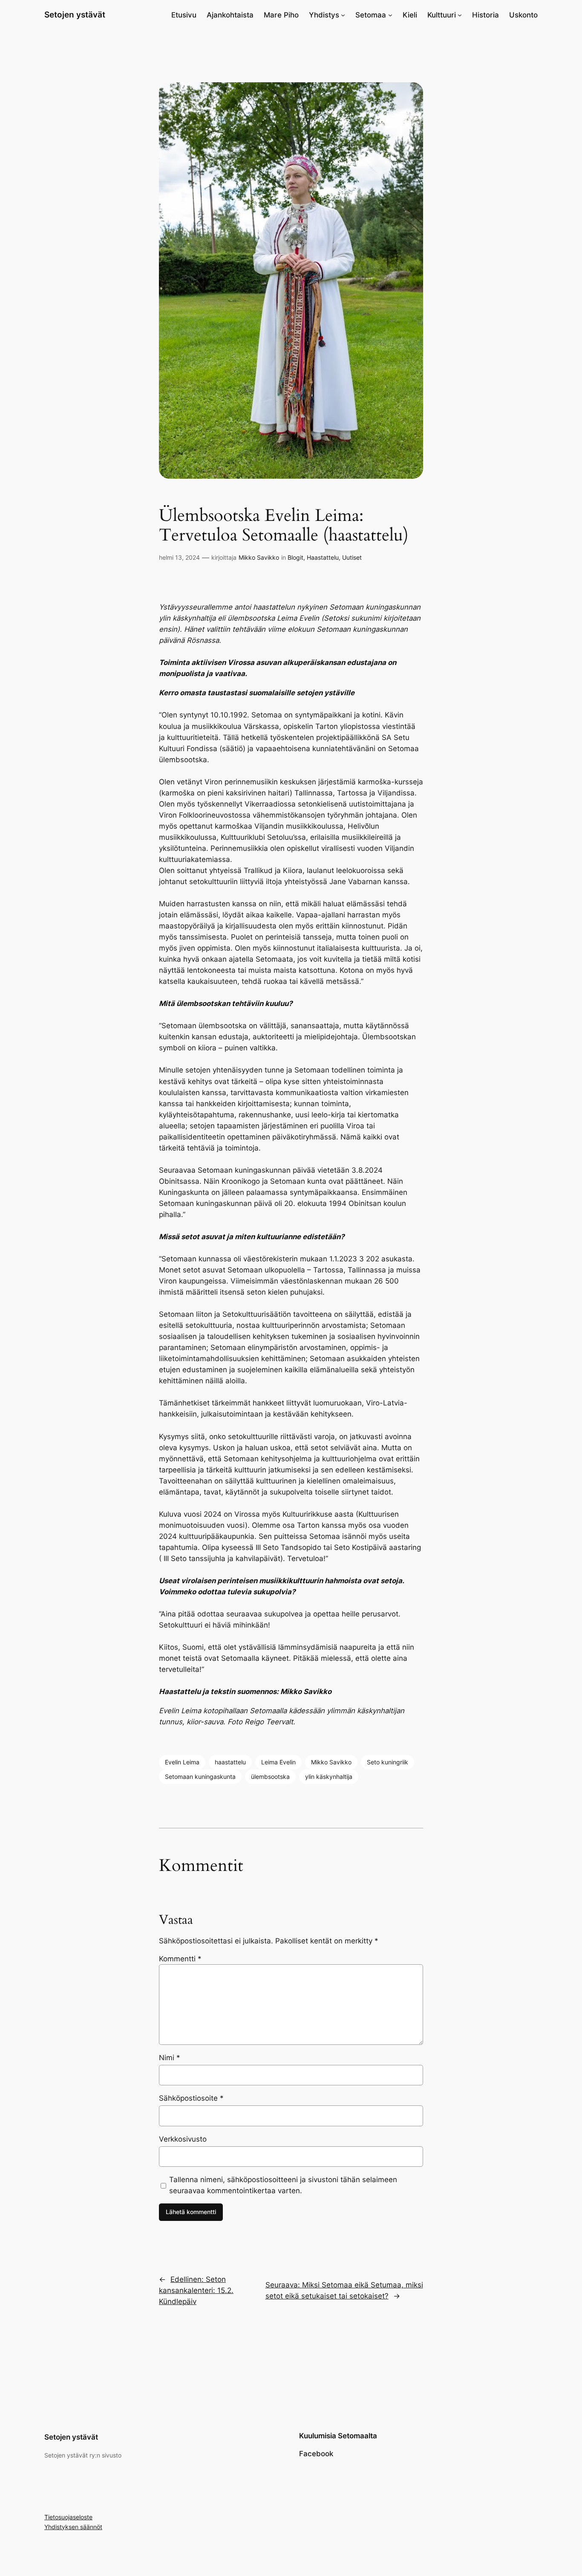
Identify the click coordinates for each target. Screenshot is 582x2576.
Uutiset (352, 557)
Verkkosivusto (183, 2139)
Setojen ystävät (75, 14)
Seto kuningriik (388, 1762)
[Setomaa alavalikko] (390, 15)
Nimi (170, 2058)
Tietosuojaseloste (68, 2517)
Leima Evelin (278, 1762)
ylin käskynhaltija (329, 1777)
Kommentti (180, 1959)
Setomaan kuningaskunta (200, 1777)
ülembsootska (270, 1777)
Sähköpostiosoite (191, 2098)
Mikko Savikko (259, 557)
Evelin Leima (182, 1762)
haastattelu (230, 1762)
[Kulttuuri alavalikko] (460, 15)
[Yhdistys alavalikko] (343, 15)
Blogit (295, 557)
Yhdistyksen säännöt (73, 2527)
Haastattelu (323, 557)
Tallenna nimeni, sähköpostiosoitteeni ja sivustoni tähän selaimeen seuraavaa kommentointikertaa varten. (283, 2185)
